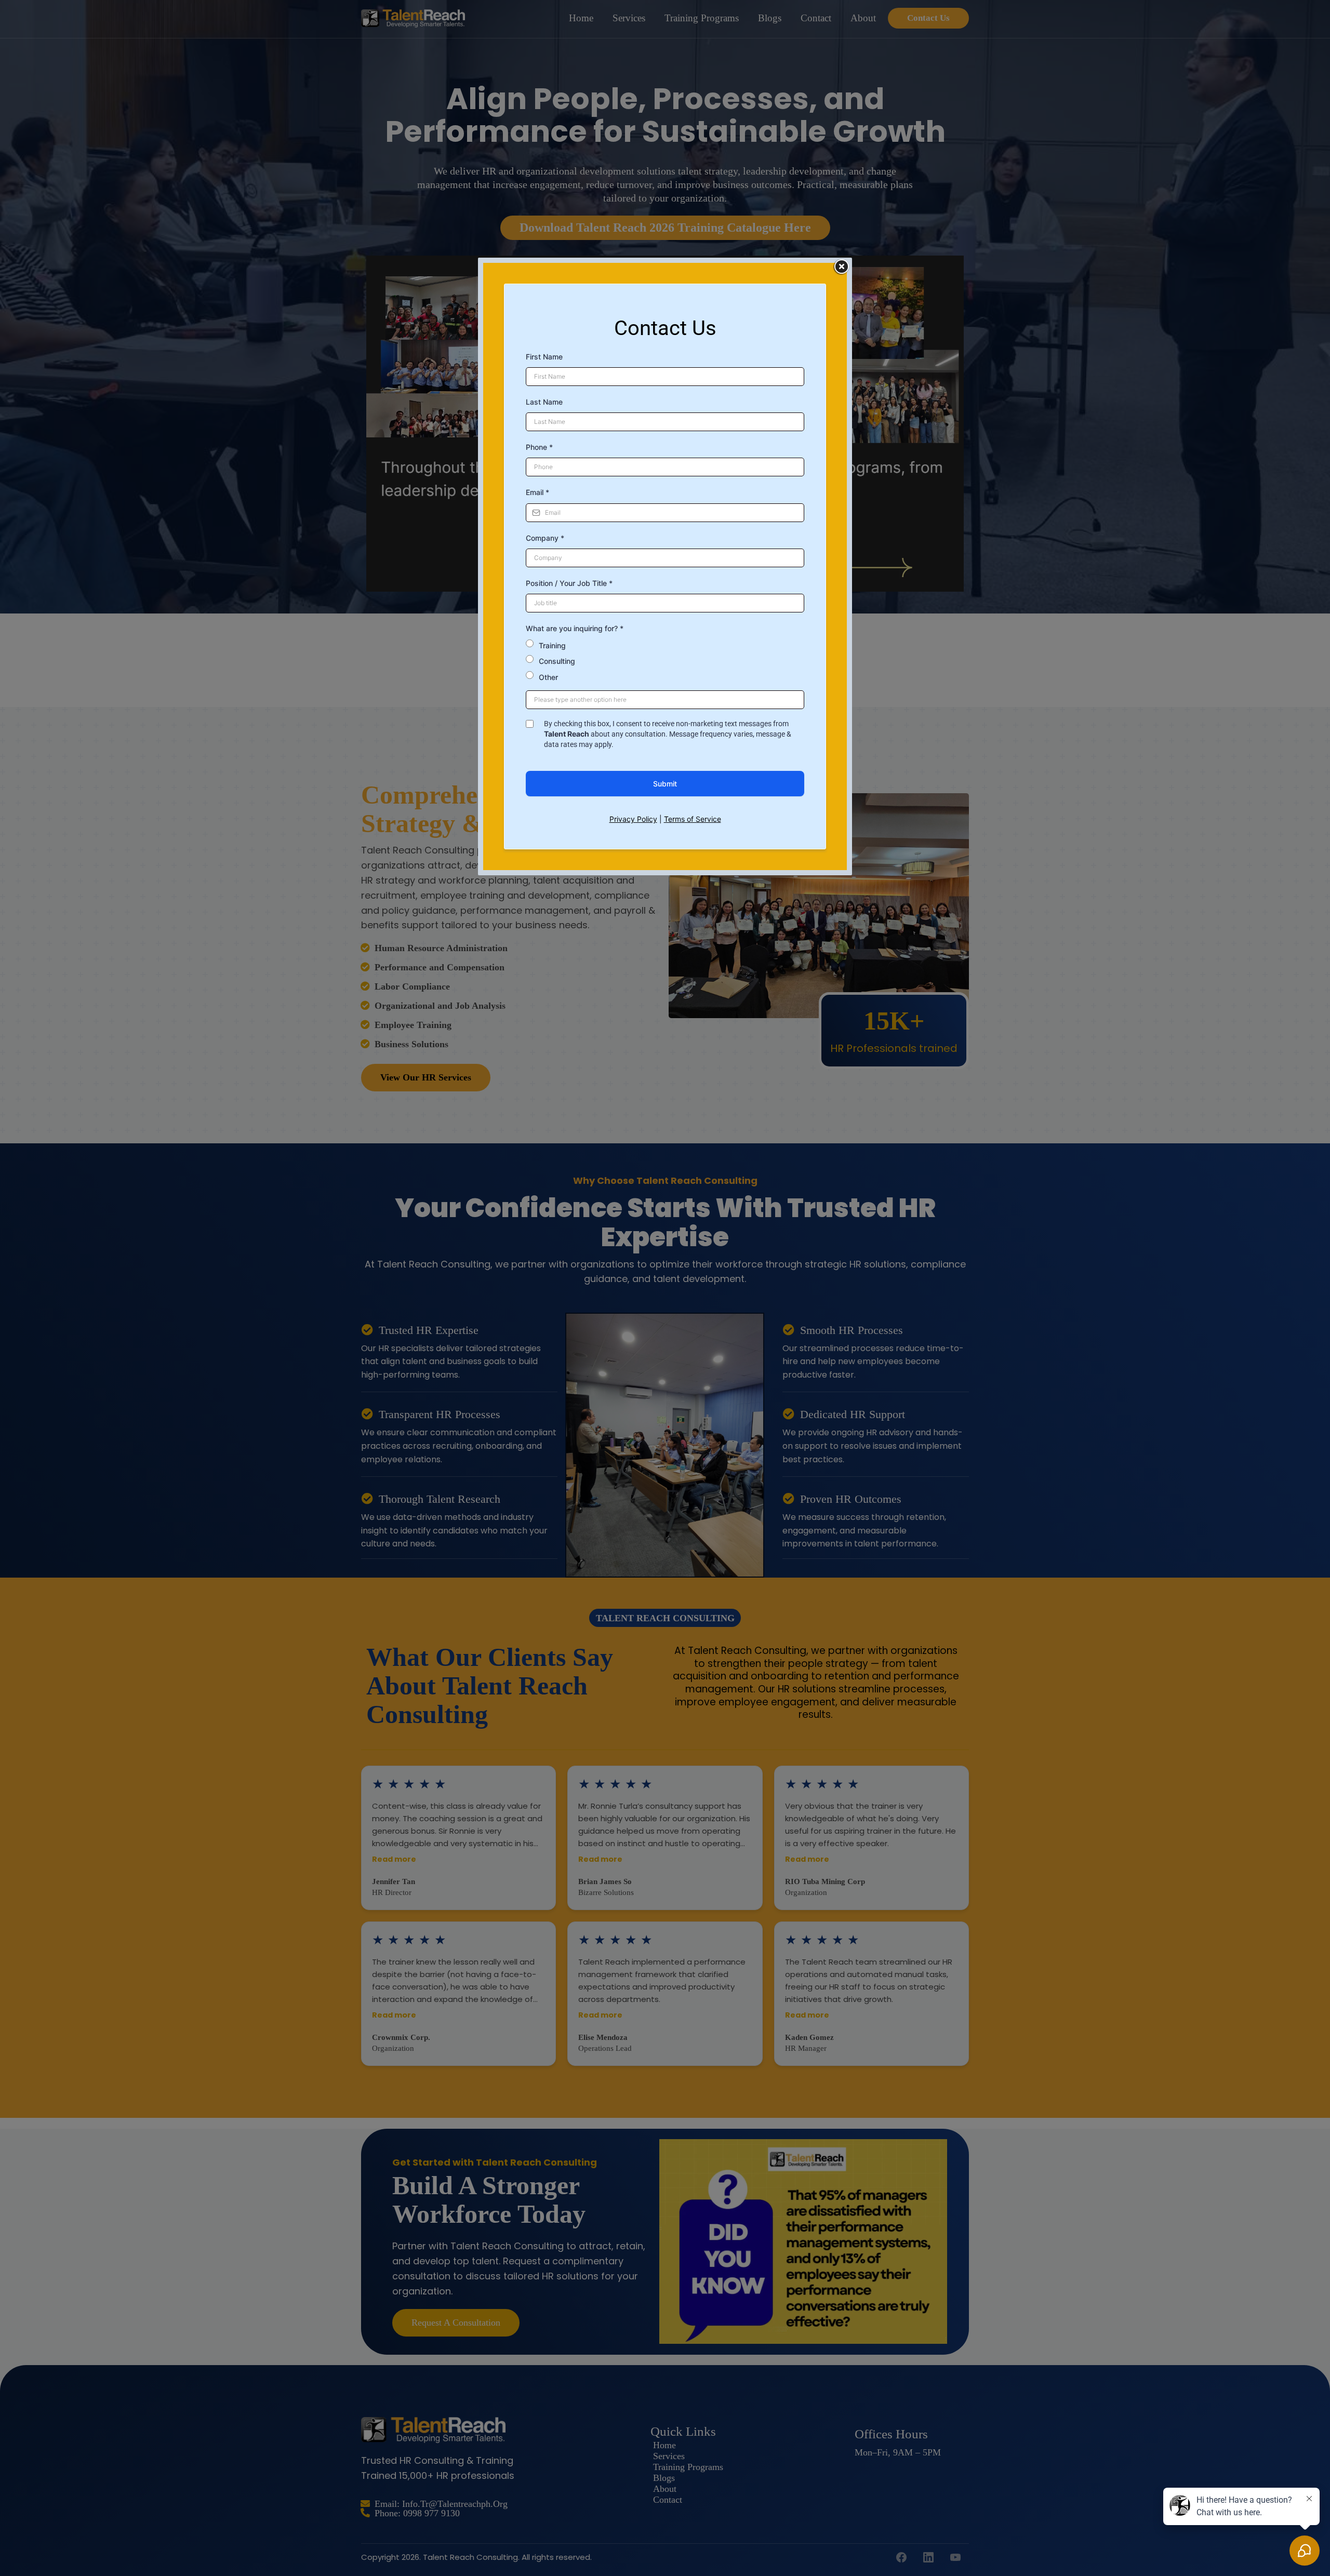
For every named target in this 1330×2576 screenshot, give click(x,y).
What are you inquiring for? (575, 628)
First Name (544, 357)
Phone (539, 447)
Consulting (557, 661)
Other (548, 677)
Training (552, 645)
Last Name (544, 402)
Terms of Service (693, 819)
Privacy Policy (633, 819)
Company (545, 538)
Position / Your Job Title (569, 583)
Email (537, 492)
